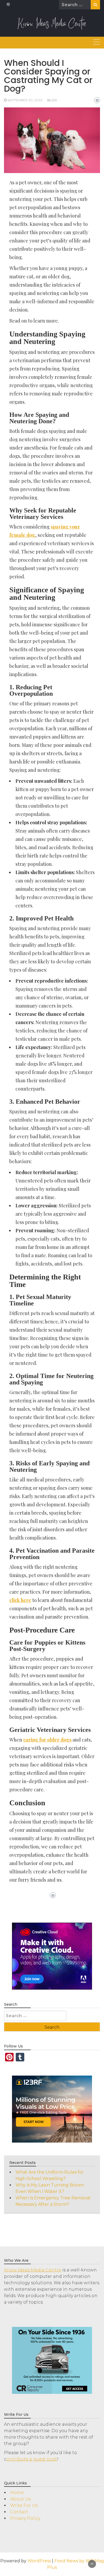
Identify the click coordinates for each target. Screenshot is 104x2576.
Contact (19, 2512)
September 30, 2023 (25, 100)
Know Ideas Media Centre (33, 2270)
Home (17, 2493)
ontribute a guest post (32, 2459)
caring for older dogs (47, 1740)
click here (20, 1600)
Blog (52, 100)
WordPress (39, 2561)
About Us (20, 2499)
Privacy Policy (25, 2518)
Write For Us (24, 2505)
